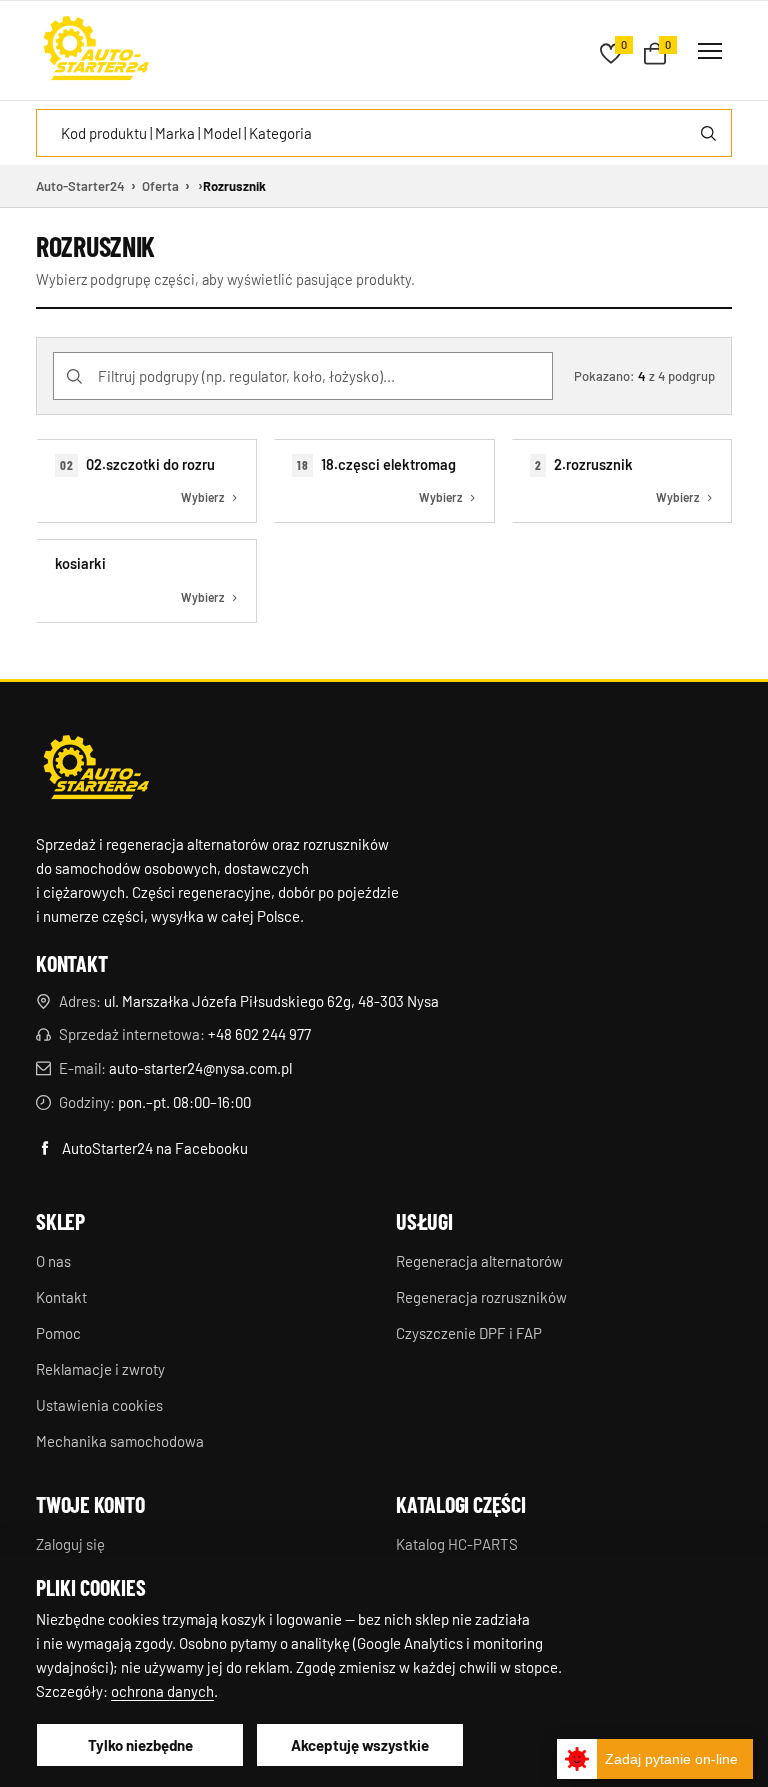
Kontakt (61, 1297)
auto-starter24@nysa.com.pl (200, 1068)
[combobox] (384, 133)
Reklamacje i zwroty (100, 1369)
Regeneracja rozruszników (481, 1297)
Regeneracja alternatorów (479, 1261)
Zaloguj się (70, 1544)
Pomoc (58, 1333)
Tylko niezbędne (140, 1745)
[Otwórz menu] (710, 51)
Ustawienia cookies (99, 1405)
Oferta (160, 186)
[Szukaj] (708, 133)
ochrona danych (162, 1691)
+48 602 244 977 (259, 1034)
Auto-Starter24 (80, 186)
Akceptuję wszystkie (360, 1745)
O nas (53, 1261)
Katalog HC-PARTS (457, 1544)
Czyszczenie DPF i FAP (469, 1333)
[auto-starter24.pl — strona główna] (96, 770)
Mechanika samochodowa (120, 1441)
